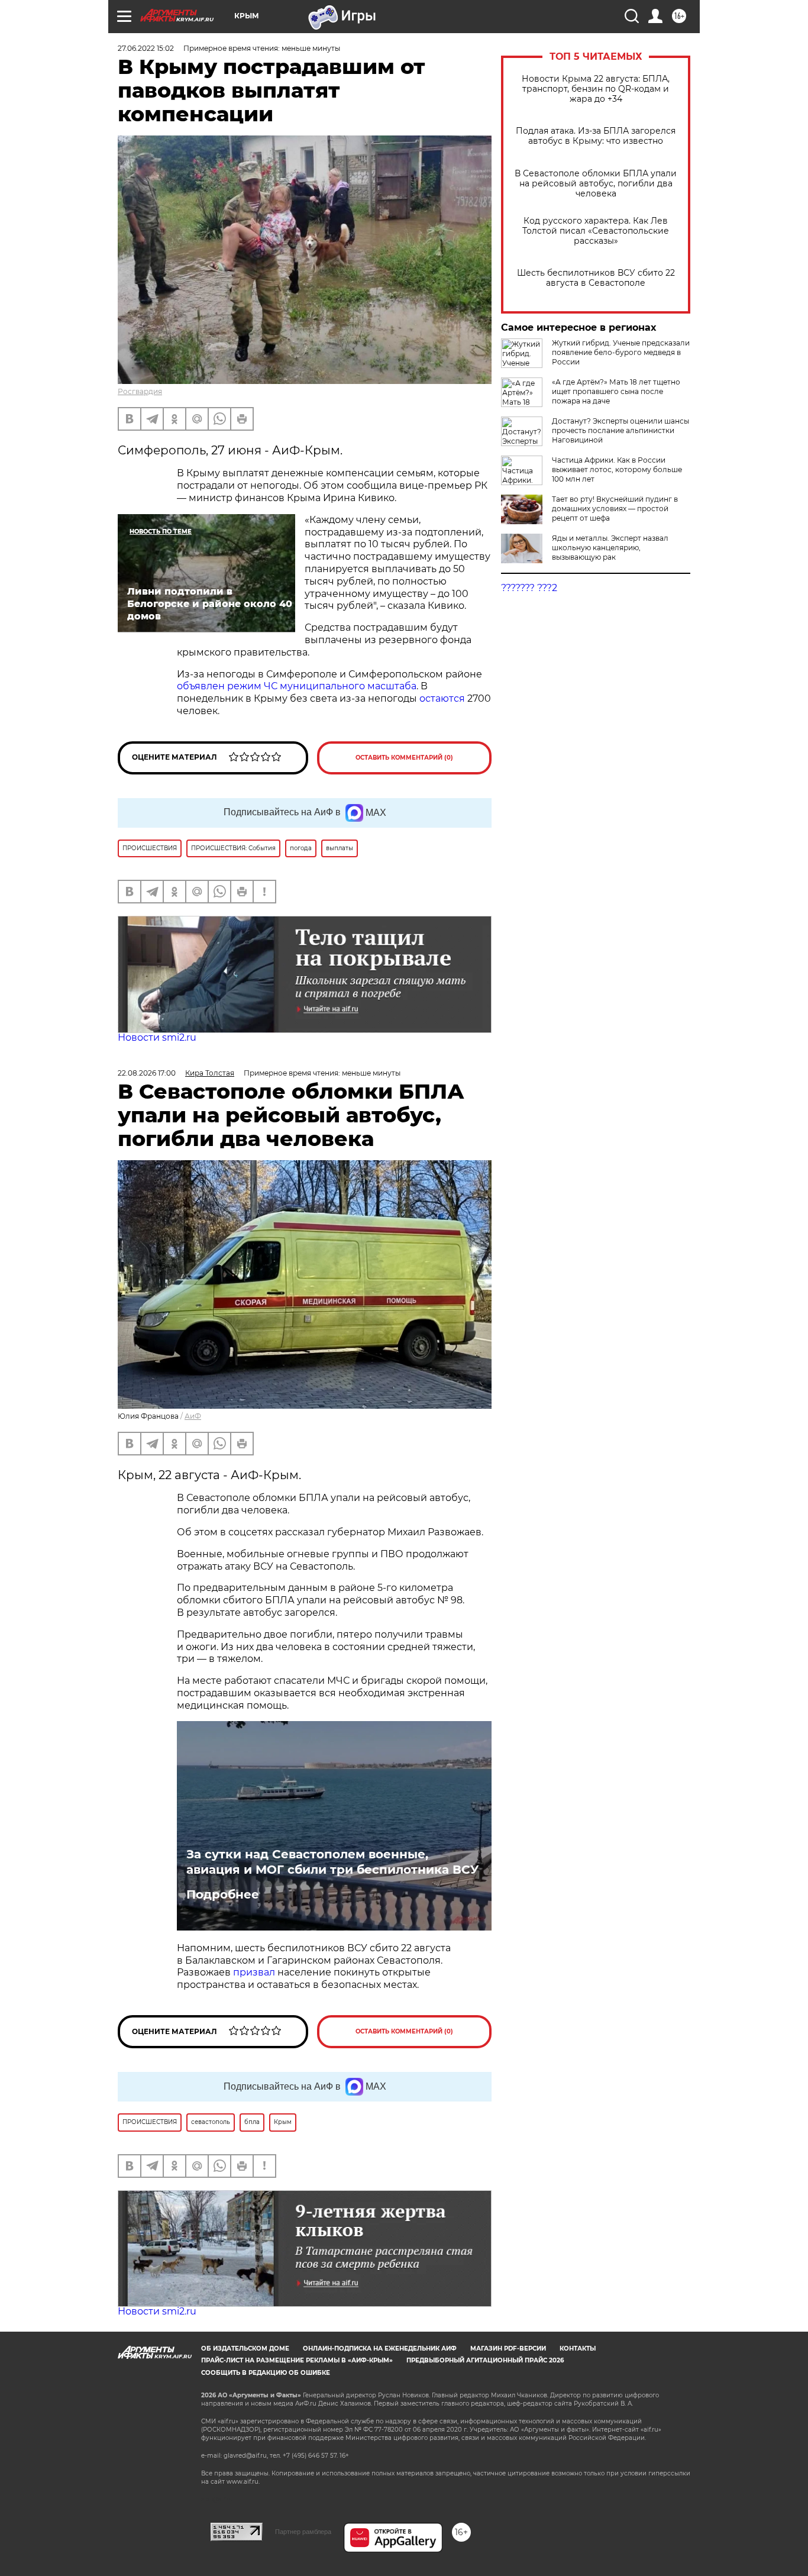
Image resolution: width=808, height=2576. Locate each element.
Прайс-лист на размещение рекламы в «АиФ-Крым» (297, 2360)
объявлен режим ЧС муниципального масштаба (297, 686)
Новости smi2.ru (157, 1037)
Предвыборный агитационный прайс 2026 (485, 2360)
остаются (442, 698)
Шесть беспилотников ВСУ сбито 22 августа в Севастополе (596, 278)
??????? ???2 (529, 588)
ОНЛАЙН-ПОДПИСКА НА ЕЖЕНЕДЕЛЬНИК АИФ (380, 2349)
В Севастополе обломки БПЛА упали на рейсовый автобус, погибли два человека (596, 184)
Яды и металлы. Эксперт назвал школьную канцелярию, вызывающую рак (610, 548)
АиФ (193, 1416)
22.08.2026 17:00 (147, 1073)
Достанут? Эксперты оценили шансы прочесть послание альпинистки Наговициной (620, 430)
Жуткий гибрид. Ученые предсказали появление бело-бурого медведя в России (621, 352)
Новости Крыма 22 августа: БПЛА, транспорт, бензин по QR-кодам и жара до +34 (596, 89)
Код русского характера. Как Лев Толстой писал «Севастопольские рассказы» (596, 231)
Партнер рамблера (303, 2532)
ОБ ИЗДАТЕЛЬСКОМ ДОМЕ (245, 2349)
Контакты (578, 2349)
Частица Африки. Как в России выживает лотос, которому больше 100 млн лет (617, 469)
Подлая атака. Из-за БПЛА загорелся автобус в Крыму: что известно (596, 136)
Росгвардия (140, 391)
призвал (255, 1972)
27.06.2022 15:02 (146, 48)
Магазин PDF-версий (508, 2349)
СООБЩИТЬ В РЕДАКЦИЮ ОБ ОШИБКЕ (266, 2373)
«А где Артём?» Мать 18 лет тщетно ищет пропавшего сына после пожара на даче (616, 391)
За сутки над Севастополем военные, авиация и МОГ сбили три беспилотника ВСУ (332, 1862)
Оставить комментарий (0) (404, 758)
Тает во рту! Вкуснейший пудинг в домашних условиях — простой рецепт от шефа (615, 509)
